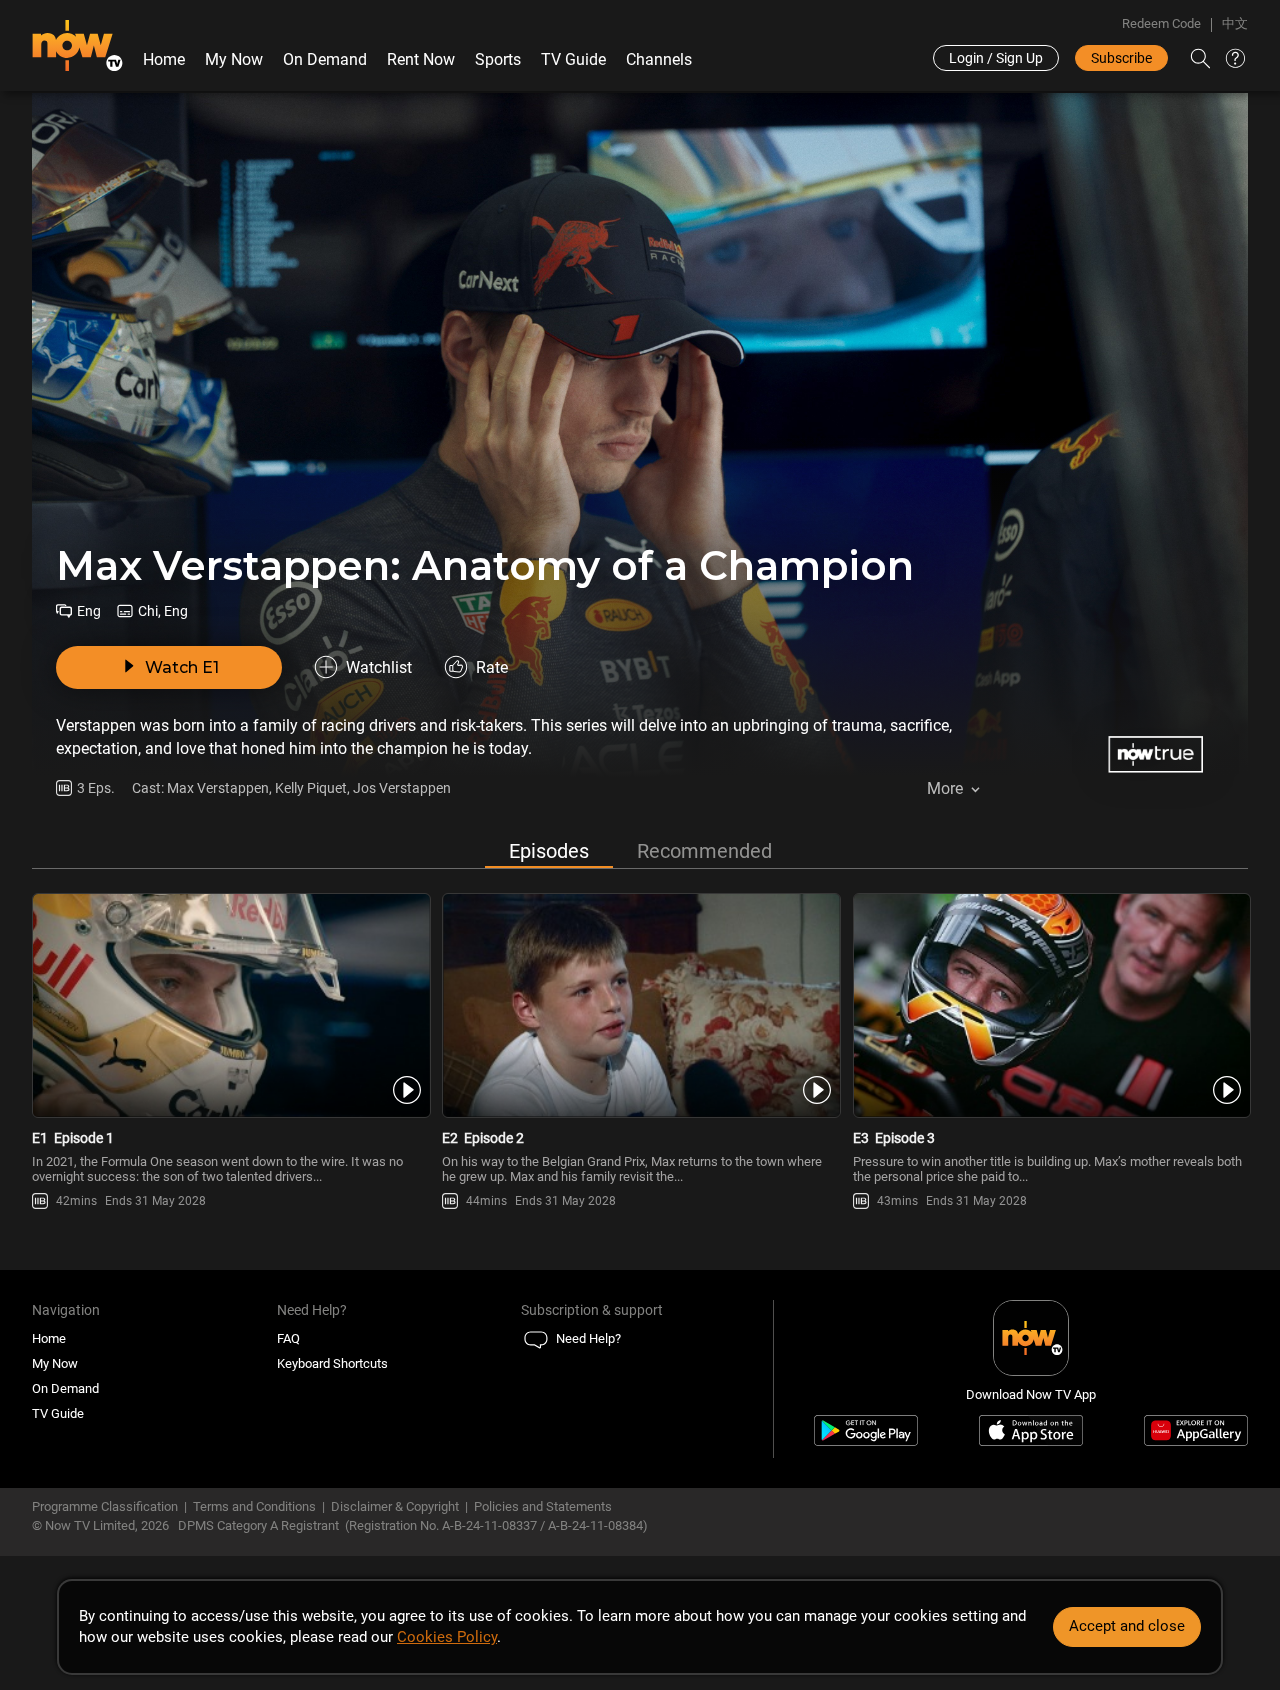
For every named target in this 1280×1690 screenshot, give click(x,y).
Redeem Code (1161, 23)
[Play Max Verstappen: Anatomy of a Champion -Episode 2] (639, 1005)
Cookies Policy (447, 1637)
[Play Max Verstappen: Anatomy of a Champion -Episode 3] (1050, 1005)
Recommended (704, 851)
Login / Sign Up (996, 58)
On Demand (325, 59)
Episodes (549, 851)
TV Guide (573, 59)
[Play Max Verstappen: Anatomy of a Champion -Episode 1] (229, 1005)
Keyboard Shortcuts (332, 1363)
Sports (498, 59)
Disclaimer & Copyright (395, 1506)
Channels (659, 59)
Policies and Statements (543, 1506)
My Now (234, 59)
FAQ (288, 1338)
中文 (1235, 23)
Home (164, 59)
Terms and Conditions (254, 1506)
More (945, 788)
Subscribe (1121, 58)
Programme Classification (105, 1506)
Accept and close (1127, 1626)
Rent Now (421, 59)
